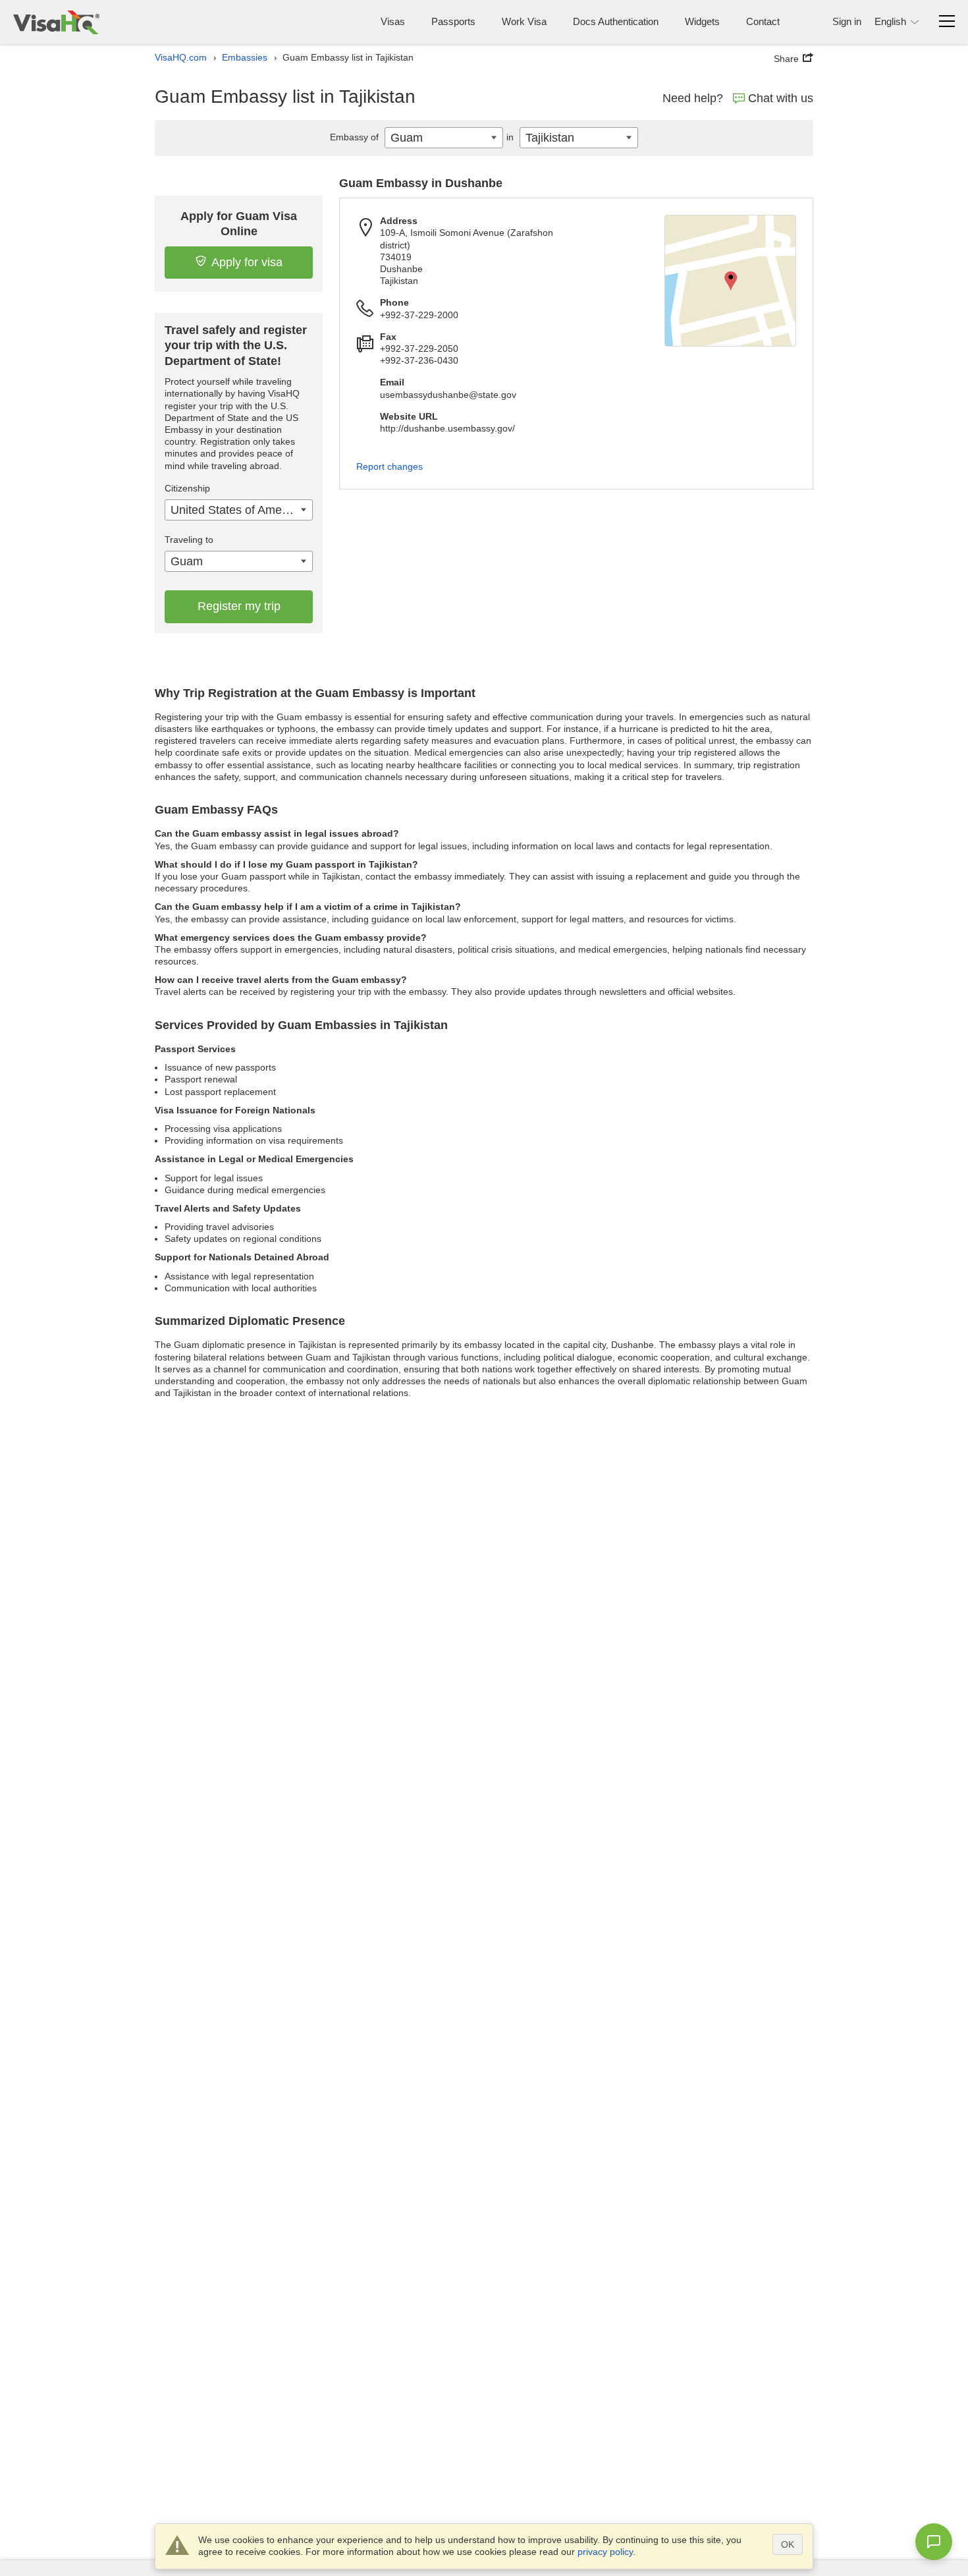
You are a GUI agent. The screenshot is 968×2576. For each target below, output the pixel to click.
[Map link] (730, 281)
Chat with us (781, 98)
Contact (763, 21)
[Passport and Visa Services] (56, 22)
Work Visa (524, 21)
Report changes (390, 466)
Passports (453, 21)
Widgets (702, 21)
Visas (393, 21)
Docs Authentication (616, 21)
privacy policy (605, 2552)
